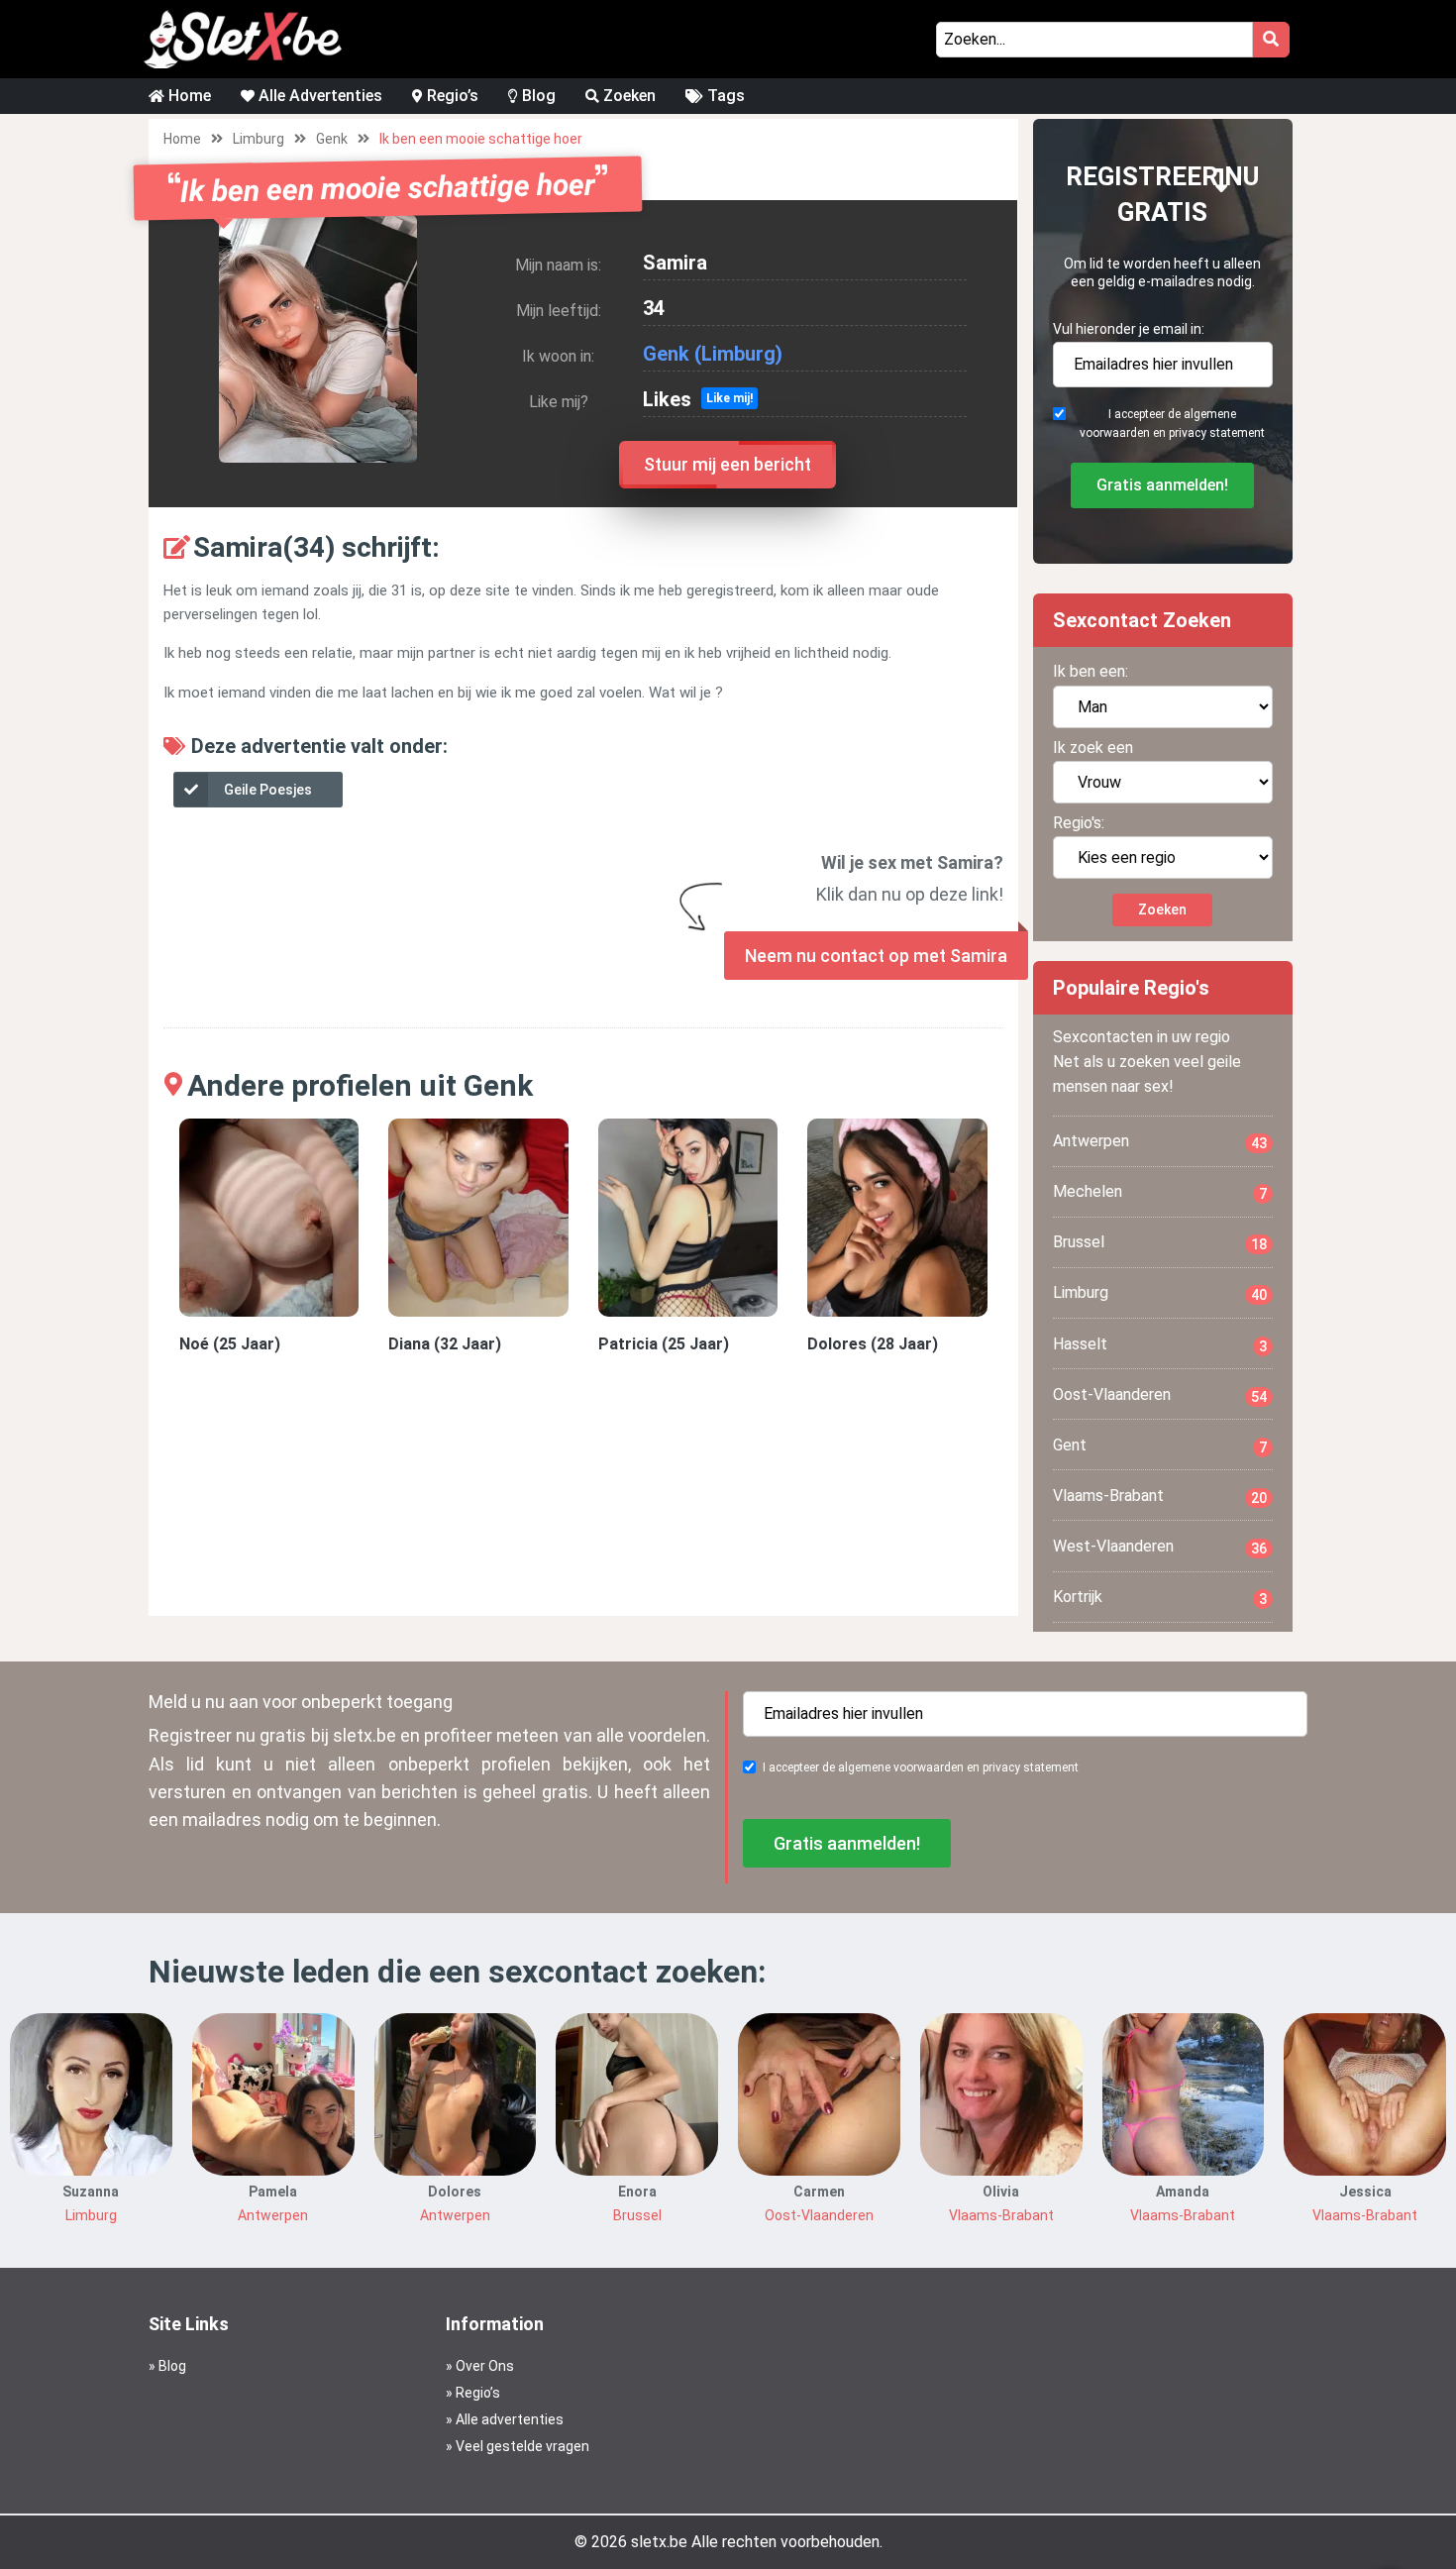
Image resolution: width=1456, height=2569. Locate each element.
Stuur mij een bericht (728, 464)
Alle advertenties (510, 2419)
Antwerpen (1160, 1141)
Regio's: (1079, 823)
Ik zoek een (1093, 748)
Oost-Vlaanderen (1160, 1395)
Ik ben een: (1091, 671)
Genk (332, 139)
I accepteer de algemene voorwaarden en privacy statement (1172, 424)
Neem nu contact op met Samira (876, 956)
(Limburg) (738, 354)
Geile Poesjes (268, 790)
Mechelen (1160, 1192)
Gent (1160, 1445)
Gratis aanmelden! (1162, 485)
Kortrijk (1160, 1597)
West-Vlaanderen (1160, 1547)
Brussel (1160, 1242)
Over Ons (485, 2366)
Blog (537, 96)
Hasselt (1160, 1344)
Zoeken (627, 96)
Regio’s (451, 96)
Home (188, 96)
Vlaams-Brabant (1160, 1496)
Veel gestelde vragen (522, 2446)
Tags (724, 96)
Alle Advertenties (318, 96)
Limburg (259, 139)
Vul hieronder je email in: (1129, 329)
